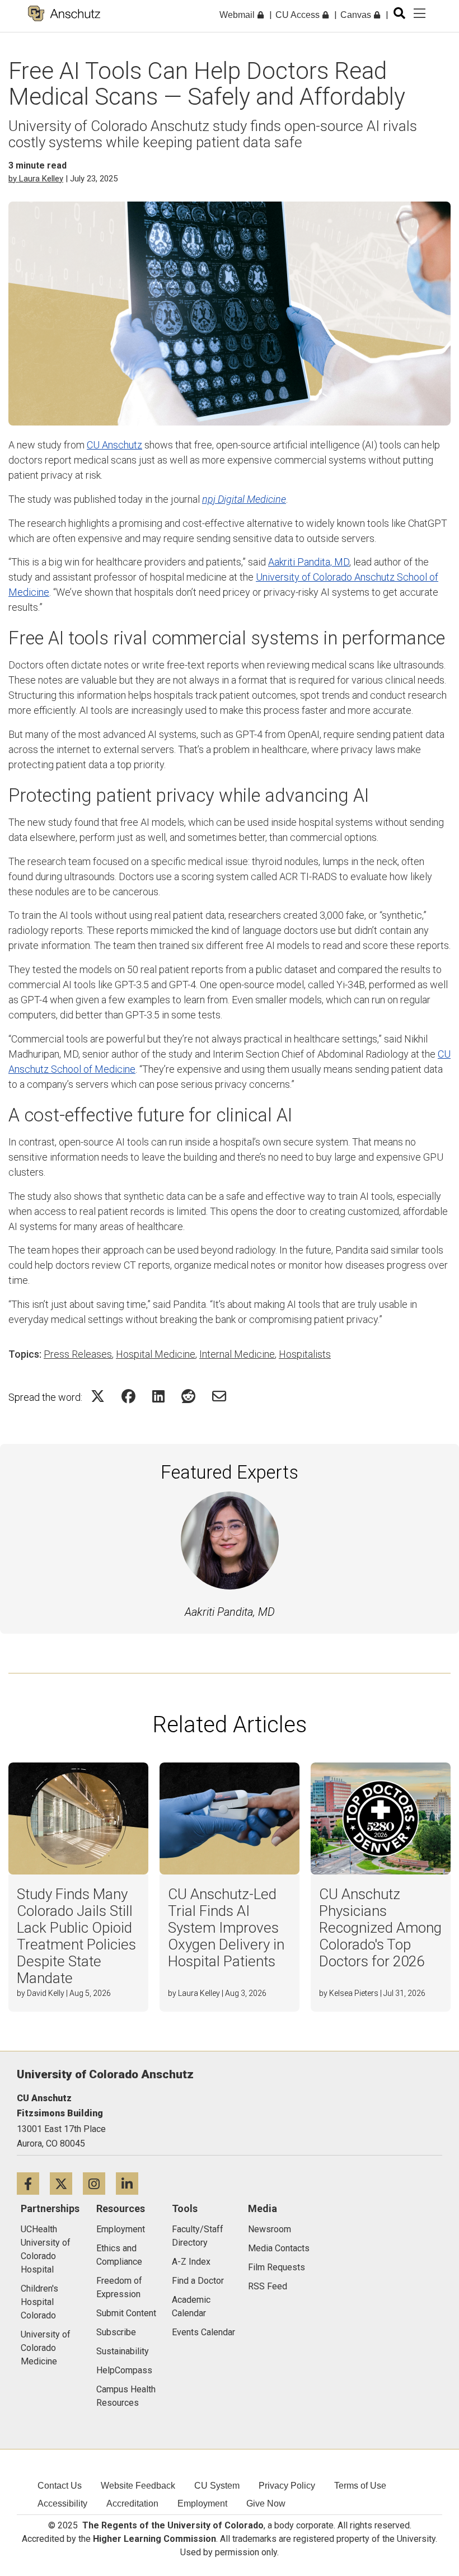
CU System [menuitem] (217, 2486)
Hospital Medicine (156, 1354)
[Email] (219, 1396)
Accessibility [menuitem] (62, 2503)
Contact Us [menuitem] (60, 2486)
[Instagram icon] (99, 2183)
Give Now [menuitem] (266, 2503)
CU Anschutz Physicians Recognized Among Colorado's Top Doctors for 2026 (380, 1928)
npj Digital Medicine (244, 499)
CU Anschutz (114, 445)
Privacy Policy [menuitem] (287, 2486)
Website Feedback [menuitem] (138, 2486)
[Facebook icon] (33, 2183)
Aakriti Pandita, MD (309, 562)
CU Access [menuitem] (299, 15)
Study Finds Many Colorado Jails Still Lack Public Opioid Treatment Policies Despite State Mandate (76, 1936)
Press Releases (78, 1354)
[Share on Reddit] (188, 1396)
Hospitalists (305, 1354)
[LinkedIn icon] (131, 2183)
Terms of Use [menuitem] (360, 2486)
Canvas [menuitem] (357, 15)
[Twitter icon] (66, 2183)
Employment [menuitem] (202, 2503)
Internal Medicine (237, 1354)
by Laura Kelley (36, 179)
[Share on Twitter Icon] (98, 1396)
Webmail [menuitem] (238, 15)
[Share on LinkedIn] (158, 1396)
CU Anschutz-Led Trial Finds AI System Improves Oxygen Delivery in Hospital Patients (226, 1928)
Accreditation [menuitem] (132, 2503)
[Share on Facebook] (128, 1396)
